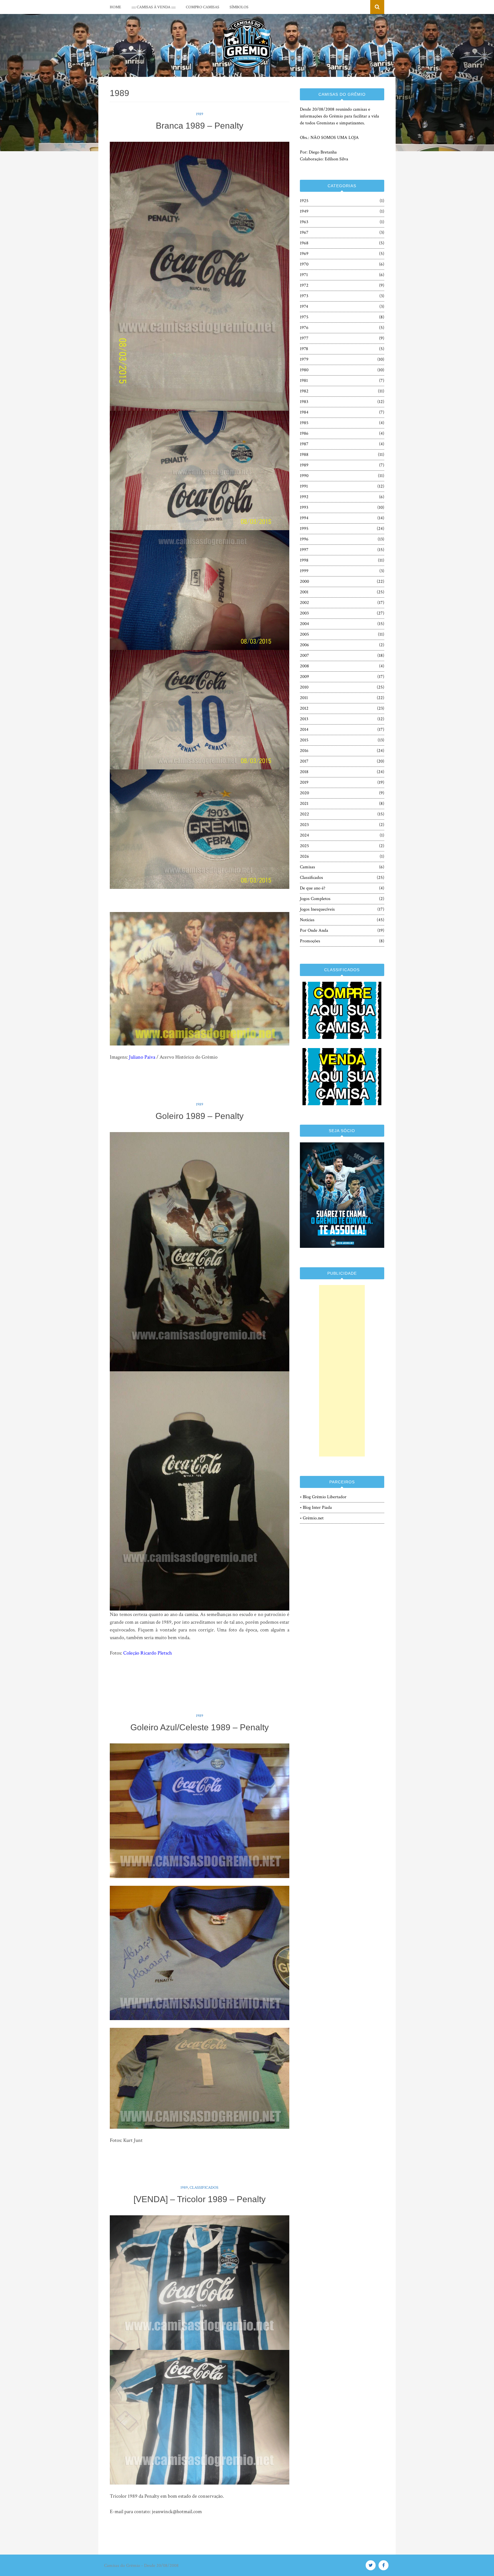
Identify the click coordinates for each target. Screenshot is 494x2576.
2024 (304, 835)
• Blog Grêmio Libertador (323, 1497)
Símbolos (239, 7)
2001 (304, 592)
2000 (304, 581)
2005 (304, 634)
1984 (304, 412)
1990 (304, 476)
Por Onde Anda (314, 930)
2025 (304, 846)
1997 (304, 550)
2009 (304, 677)
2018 (304, 772)
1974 (304, 307)
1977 (304, 338)
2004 (304, 624)
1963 (304, 222)
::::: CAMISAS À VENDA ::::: (154, 7)
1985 (304, 423)
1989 (200, 114)
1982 (304, 391)
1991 (304, 486)
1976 (304, 328)
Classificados (204, 2188)
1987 (304, 444)
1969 (304, 254)
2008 (304, 666)
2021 (304, 804)
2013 (304, 719)
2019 (304, 782)
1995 (304, 529)
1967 (304, 233)
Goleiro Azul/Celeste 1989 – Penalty (200, 1727)
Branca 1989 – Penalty (200, 126)
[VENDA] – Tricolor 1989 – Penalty (200, 2199)
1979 (304, 359)
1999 (304, 571)
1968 (304, 243)
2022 (304, 814)
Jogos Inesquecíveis (317, 909)
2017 (304, 761)
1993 (304, 507)
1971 (304, 275)
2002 (304, 603)
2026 (304, 856)
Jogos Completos (315, 899)
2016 (304, 751)
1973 (304, 296)
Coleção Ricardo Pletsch (148, 1653)
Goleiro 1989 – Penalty (200, 1116)
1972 (304, 285)
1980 (304, 370)
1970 (304, 264)
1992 (304, 497)
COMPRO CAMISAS (203, 7)
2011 (304, 698)
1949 (304, 211)
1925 (304, 201)
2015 (304, 740)
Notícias (307, 920)
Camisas (307, 867)
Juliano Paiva (142, 1057)
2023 (304, 825)
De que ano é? (313, 888)
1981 (304, 381)
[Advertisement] (342, 1371)
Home (115, 7)
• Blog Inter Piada (316, 1508)
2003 (304, 613)
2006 (304, 645)
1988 (304, 455)
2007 (304, 656)
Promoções (310, 941)
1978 (304, 349)
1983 (304, 402)
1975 (304, 317)
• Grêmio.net (312, 1518)
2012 (304, 708)
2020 (304, 793)
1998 (304, 560)
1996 (304, 539)
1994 (304, 518)
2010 (304, 687)
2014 (304, 730)
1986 (304, 433)
